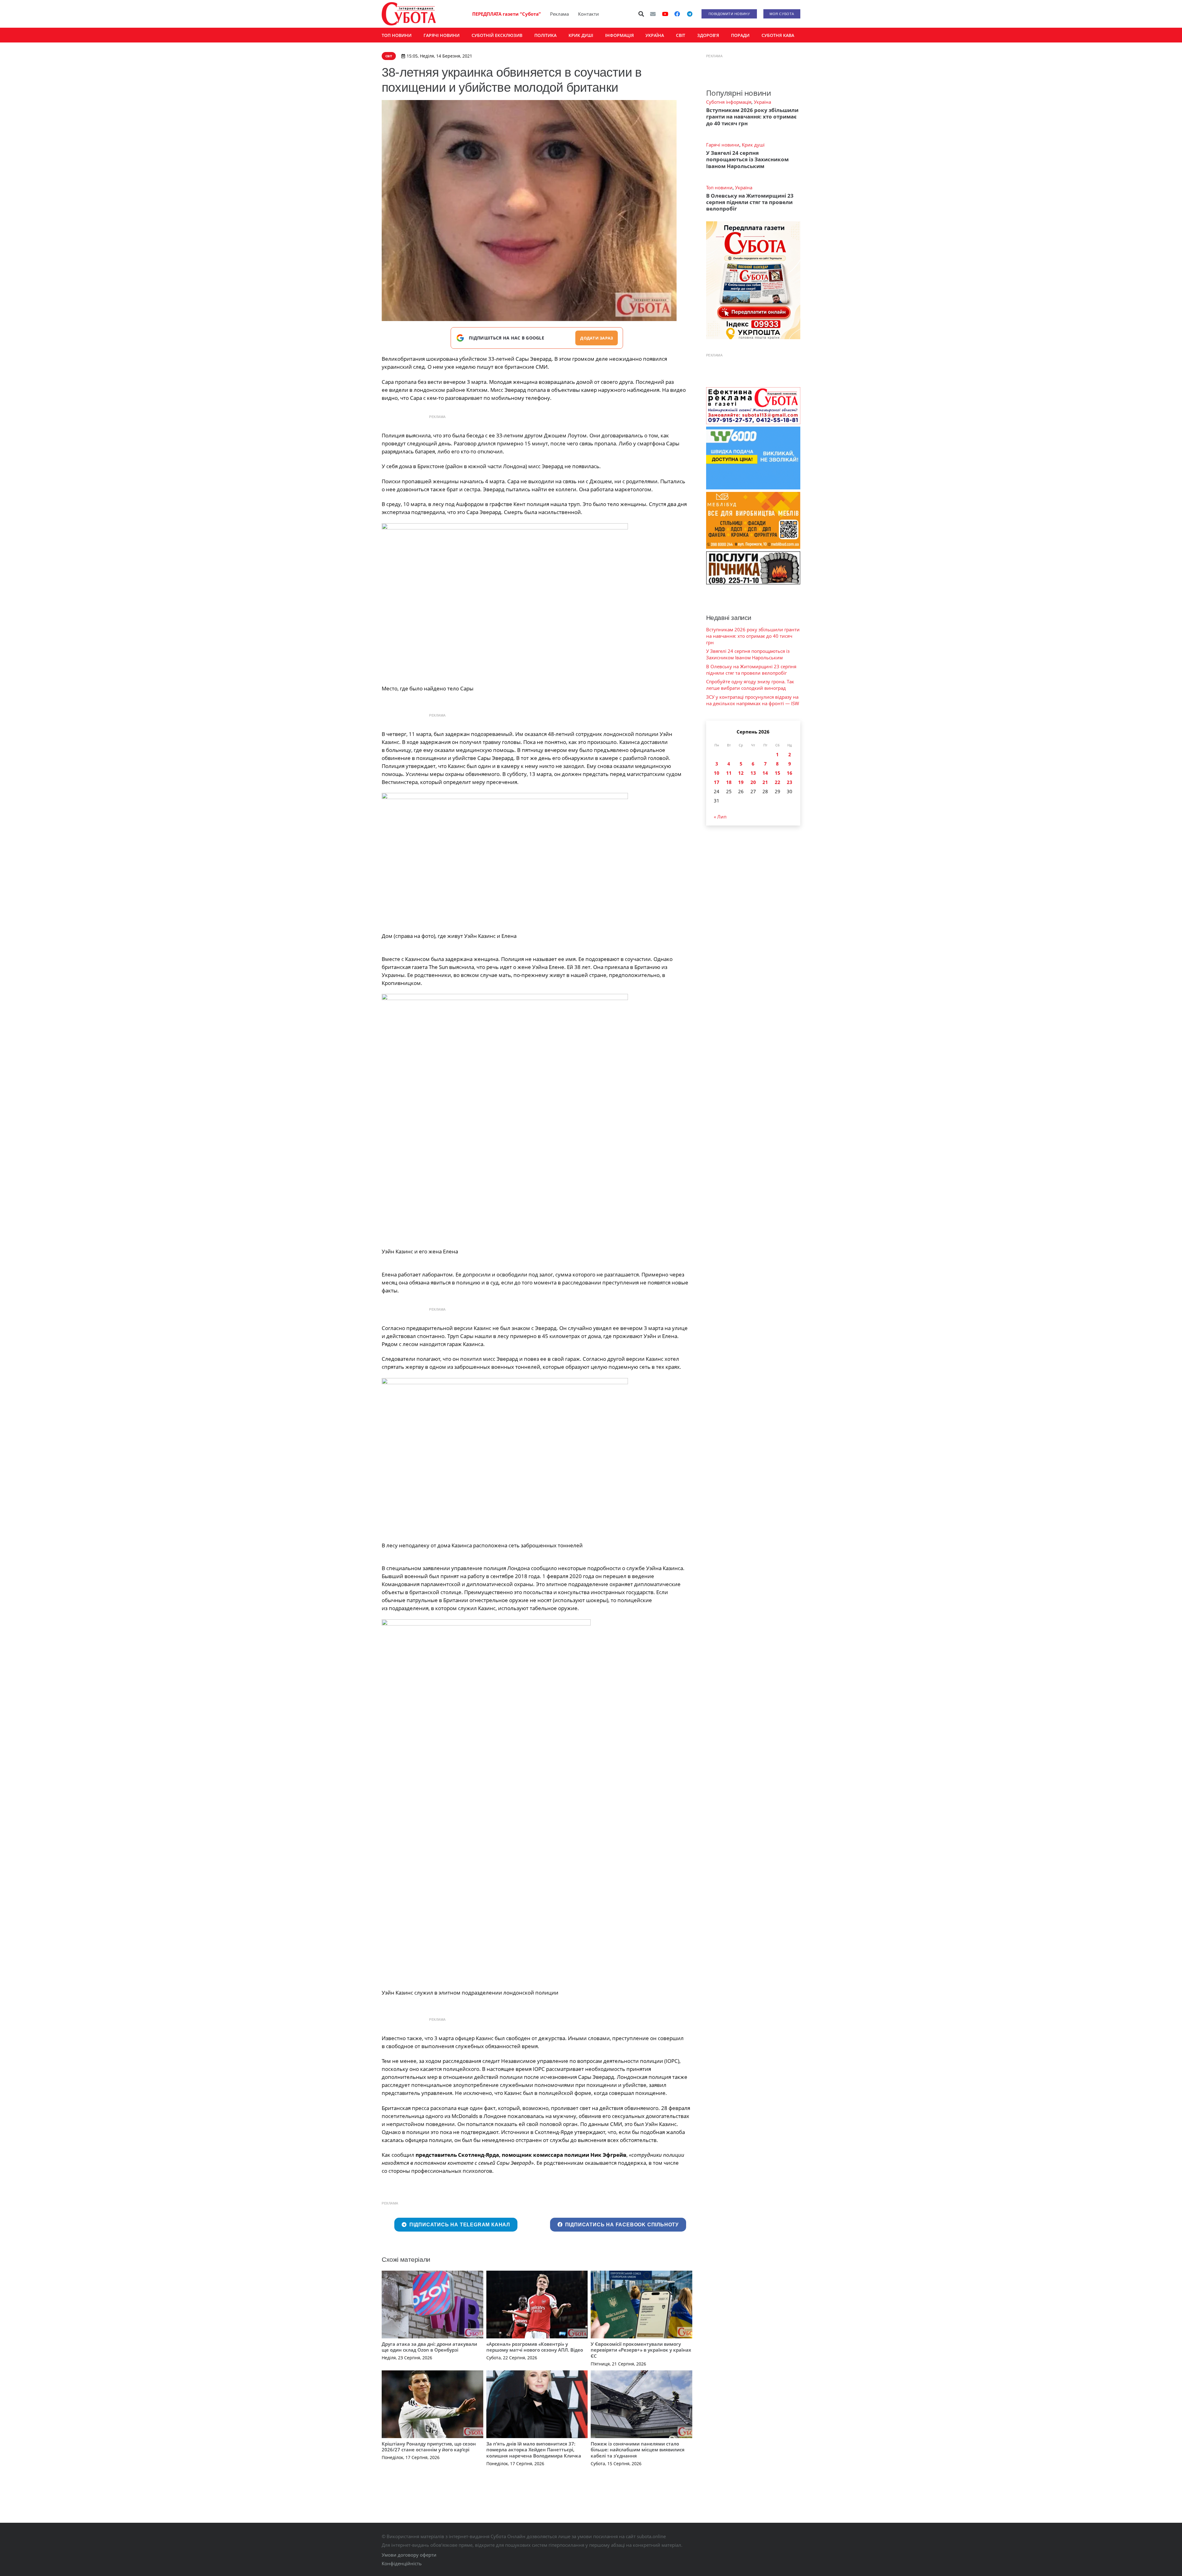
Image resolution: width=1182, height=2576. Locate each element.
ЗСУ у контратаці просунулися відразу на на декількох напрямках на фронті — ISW (753, 700)
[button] (641, 14)
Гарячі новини (723, 145)
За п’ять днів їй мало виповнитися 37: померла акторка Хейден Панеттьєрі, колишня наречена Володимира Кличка (534, 2450)
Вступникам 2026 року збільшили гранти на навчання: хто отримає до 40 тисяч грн (752, 117)
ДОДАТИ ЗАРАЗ (597, 338)
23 (790, 782)
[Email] (653, 14)
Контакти (589, 14)
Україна (762, 102)
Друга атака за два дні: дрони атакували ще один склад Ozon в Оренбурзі (429, 2347)
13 (753, 773)
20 (753, 782)
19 (741, 782)
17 (717, 782)
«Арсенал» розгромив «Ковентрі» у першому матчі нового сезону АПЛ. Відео (535, 2347)
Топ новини (719, 187)
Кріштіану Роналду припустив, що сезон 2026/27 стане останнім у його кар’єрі (429, 2447)
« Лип (720, 817)
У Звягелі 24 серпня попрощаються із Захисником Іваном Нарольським (747, 159)
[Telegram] (689, 14)
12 (741, 773)
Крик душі (753, 145)
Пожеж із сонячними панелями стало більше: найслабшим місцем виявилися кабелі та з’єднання (638, 2450)
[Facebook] (677, 14)
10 (717, 773)
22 (778, 782)
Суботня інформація (729, 102)
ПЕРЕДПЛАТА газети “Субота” (507, 14)
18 (729, 782)
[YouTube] (665, 14)
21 (765, 782)
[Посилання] (409, 14)
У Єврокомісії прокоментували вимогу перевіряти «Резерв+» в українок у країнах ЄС (641, 2350)
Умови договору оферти (409, 2555)
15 (778, 773)
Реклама (559, 14)
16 (790, 773)
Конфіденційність (402, 2563)
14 (765, 773)
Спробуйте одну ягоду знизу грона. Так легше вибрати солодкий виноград (750, 685)
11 (729, 773)
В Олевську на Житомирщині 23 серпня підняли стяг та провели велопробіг (750, 202)
